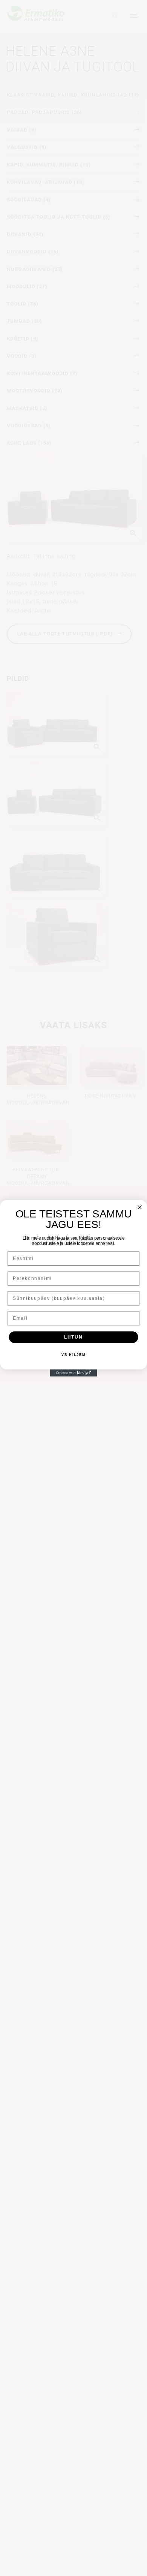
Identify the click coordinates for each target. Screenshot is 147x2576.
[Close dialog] (140, 1207)
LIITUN (73, 1337)
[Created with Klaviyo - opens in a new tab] (74, 1373)
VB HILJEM (73, 1355)
